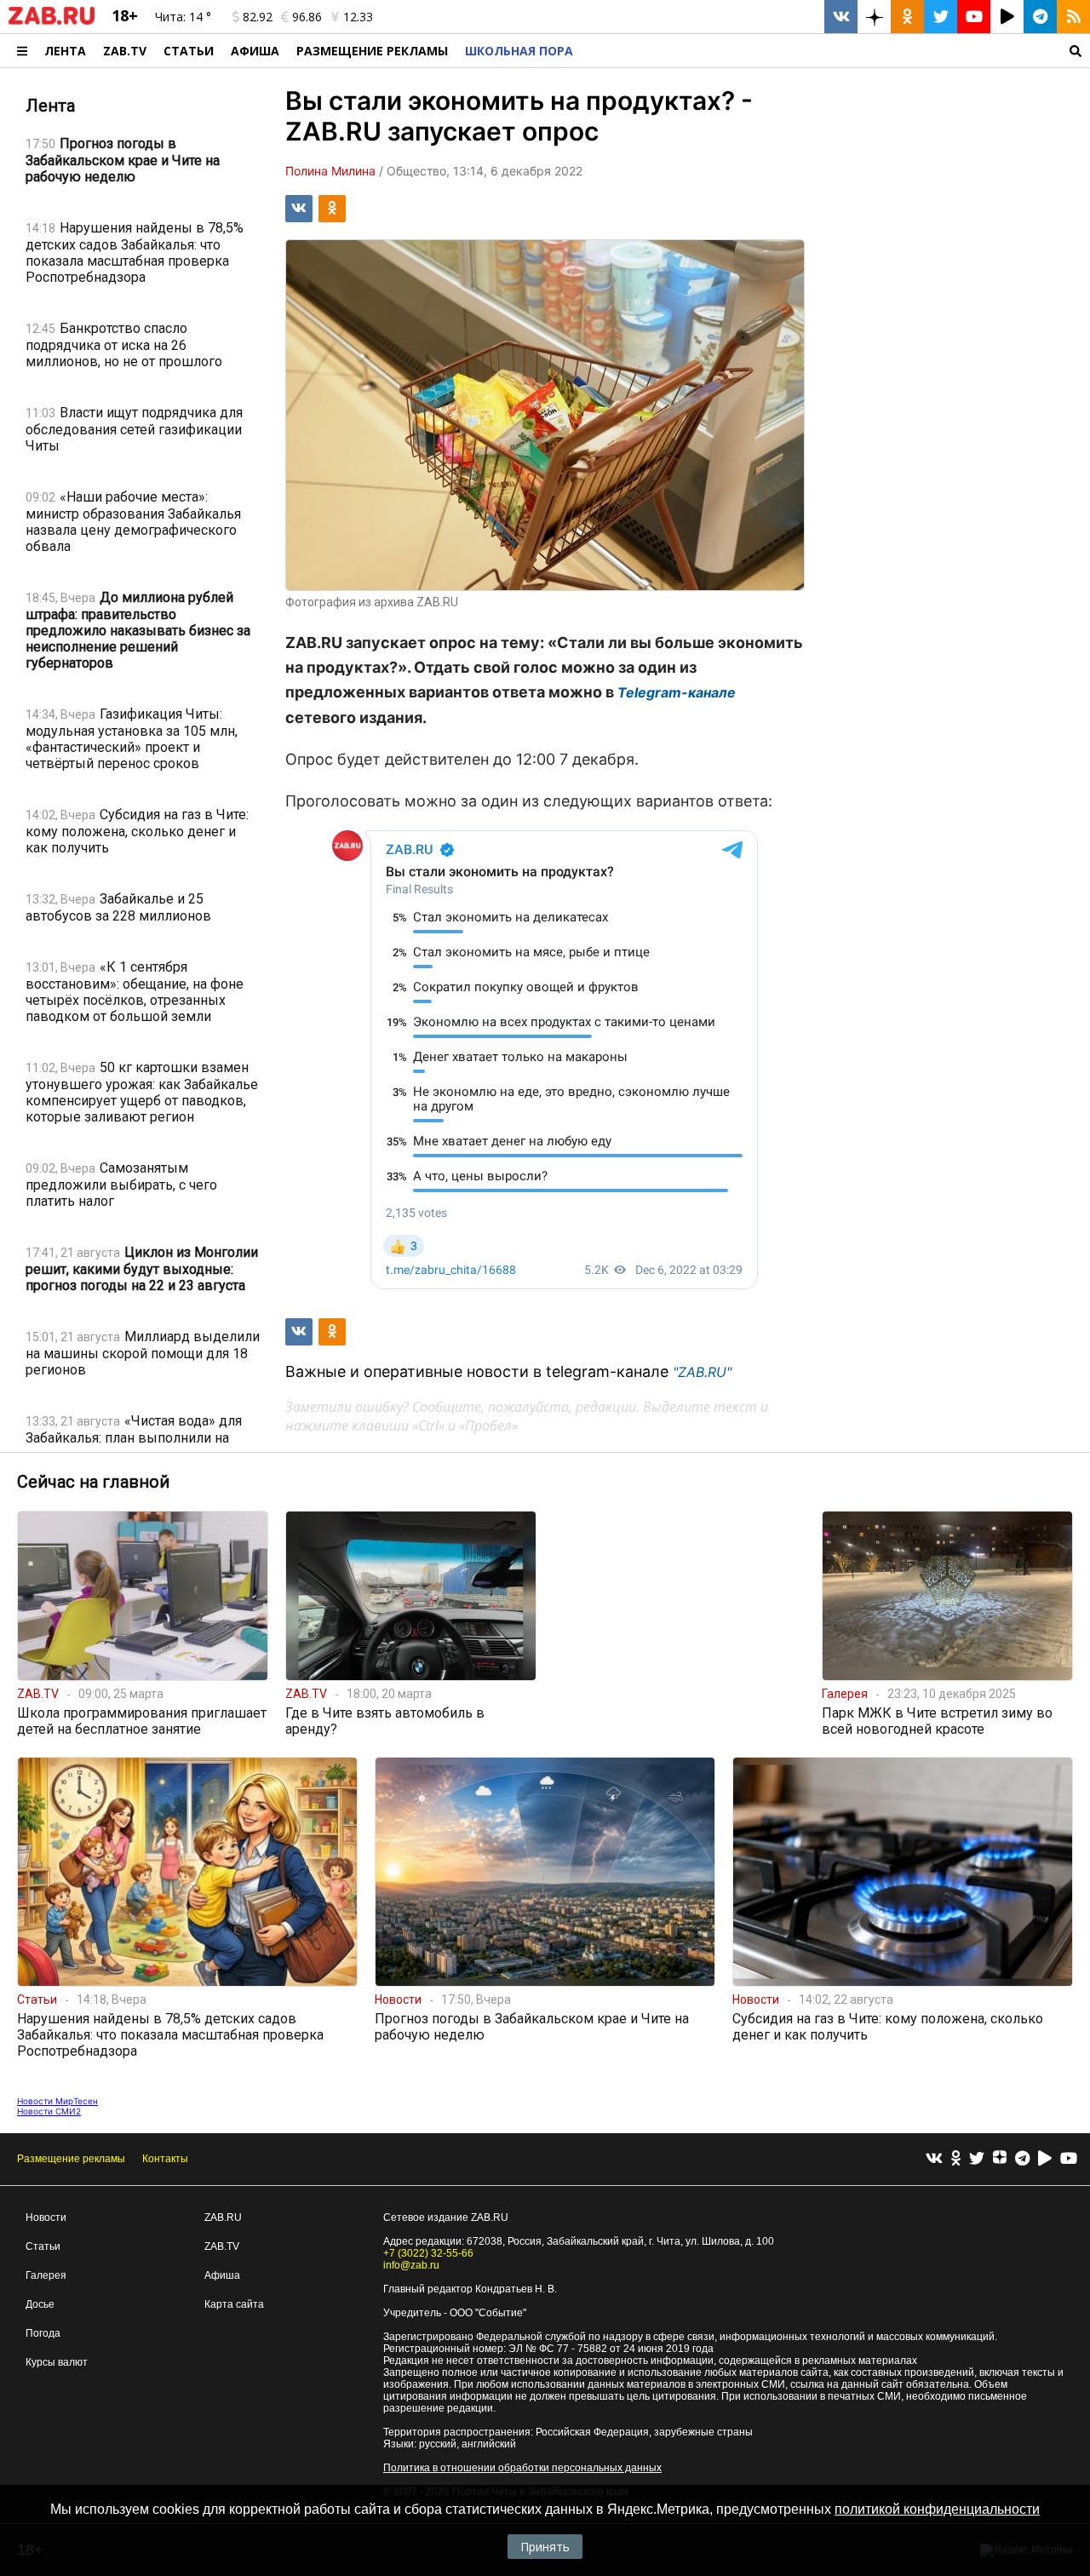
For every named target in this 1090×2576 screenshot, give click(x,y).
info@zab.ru (411, 2265)
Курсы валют (57, 2362)
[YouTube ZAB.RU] (974, 17)
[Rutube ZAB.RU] (1007, 17)
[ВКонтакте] (934, 2159)
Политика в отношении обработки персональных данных (522, 2468)
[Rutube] (1045, 2159)
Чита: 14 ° (183, 17)
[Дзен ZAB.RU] (874, 17)
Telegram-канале (677, 692)
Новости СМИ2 (49, 2111)
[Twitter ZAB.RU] (941, 17)
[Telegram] (1022, 2159)
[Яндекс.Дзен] (1000, 2160)
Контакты (165, 2159)
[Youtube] (1069, 2159)
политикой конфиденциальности (937, 2509)
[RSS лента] (1073, 17)
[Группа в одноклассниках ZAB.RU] (907, 17)
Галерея (46, 2275)
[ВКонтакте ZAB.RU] (841, 17)
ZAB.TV (125, 51)
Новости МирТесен (57, 2101)
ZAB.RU (223, 2217)
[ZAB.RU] (52, 21)
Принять (545, 2547)
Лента (65, 51)
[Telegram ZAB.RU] (1040, 17)
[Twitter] (977, 2159)
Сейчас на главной (93, 1482)
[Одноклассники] (956, 2159)
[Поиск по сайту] (836, 51)
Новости (46, 2217)
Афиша (255, 51)
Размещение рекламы (71, 2159)
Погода (43, 2333)
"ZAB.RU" (702, 1372)
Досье (40, 2304)
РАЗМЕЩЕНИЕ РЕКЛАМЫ (372, 51)
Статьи (189, 51)
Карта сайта (234, 2304)
